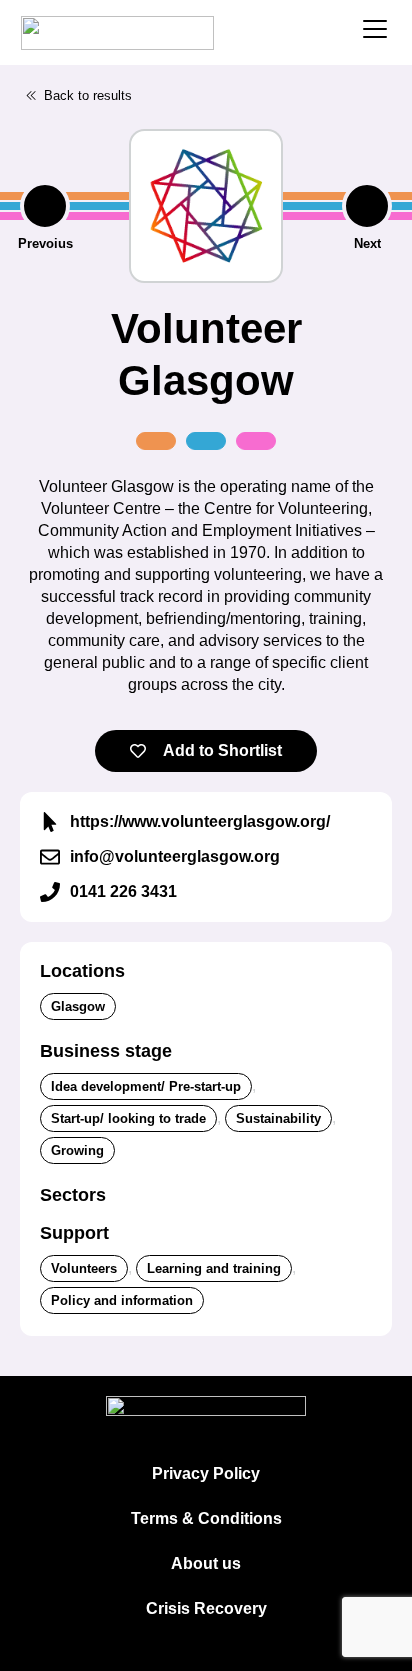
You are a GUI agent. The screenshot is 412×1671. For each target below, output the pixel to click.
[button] (78, 96)
